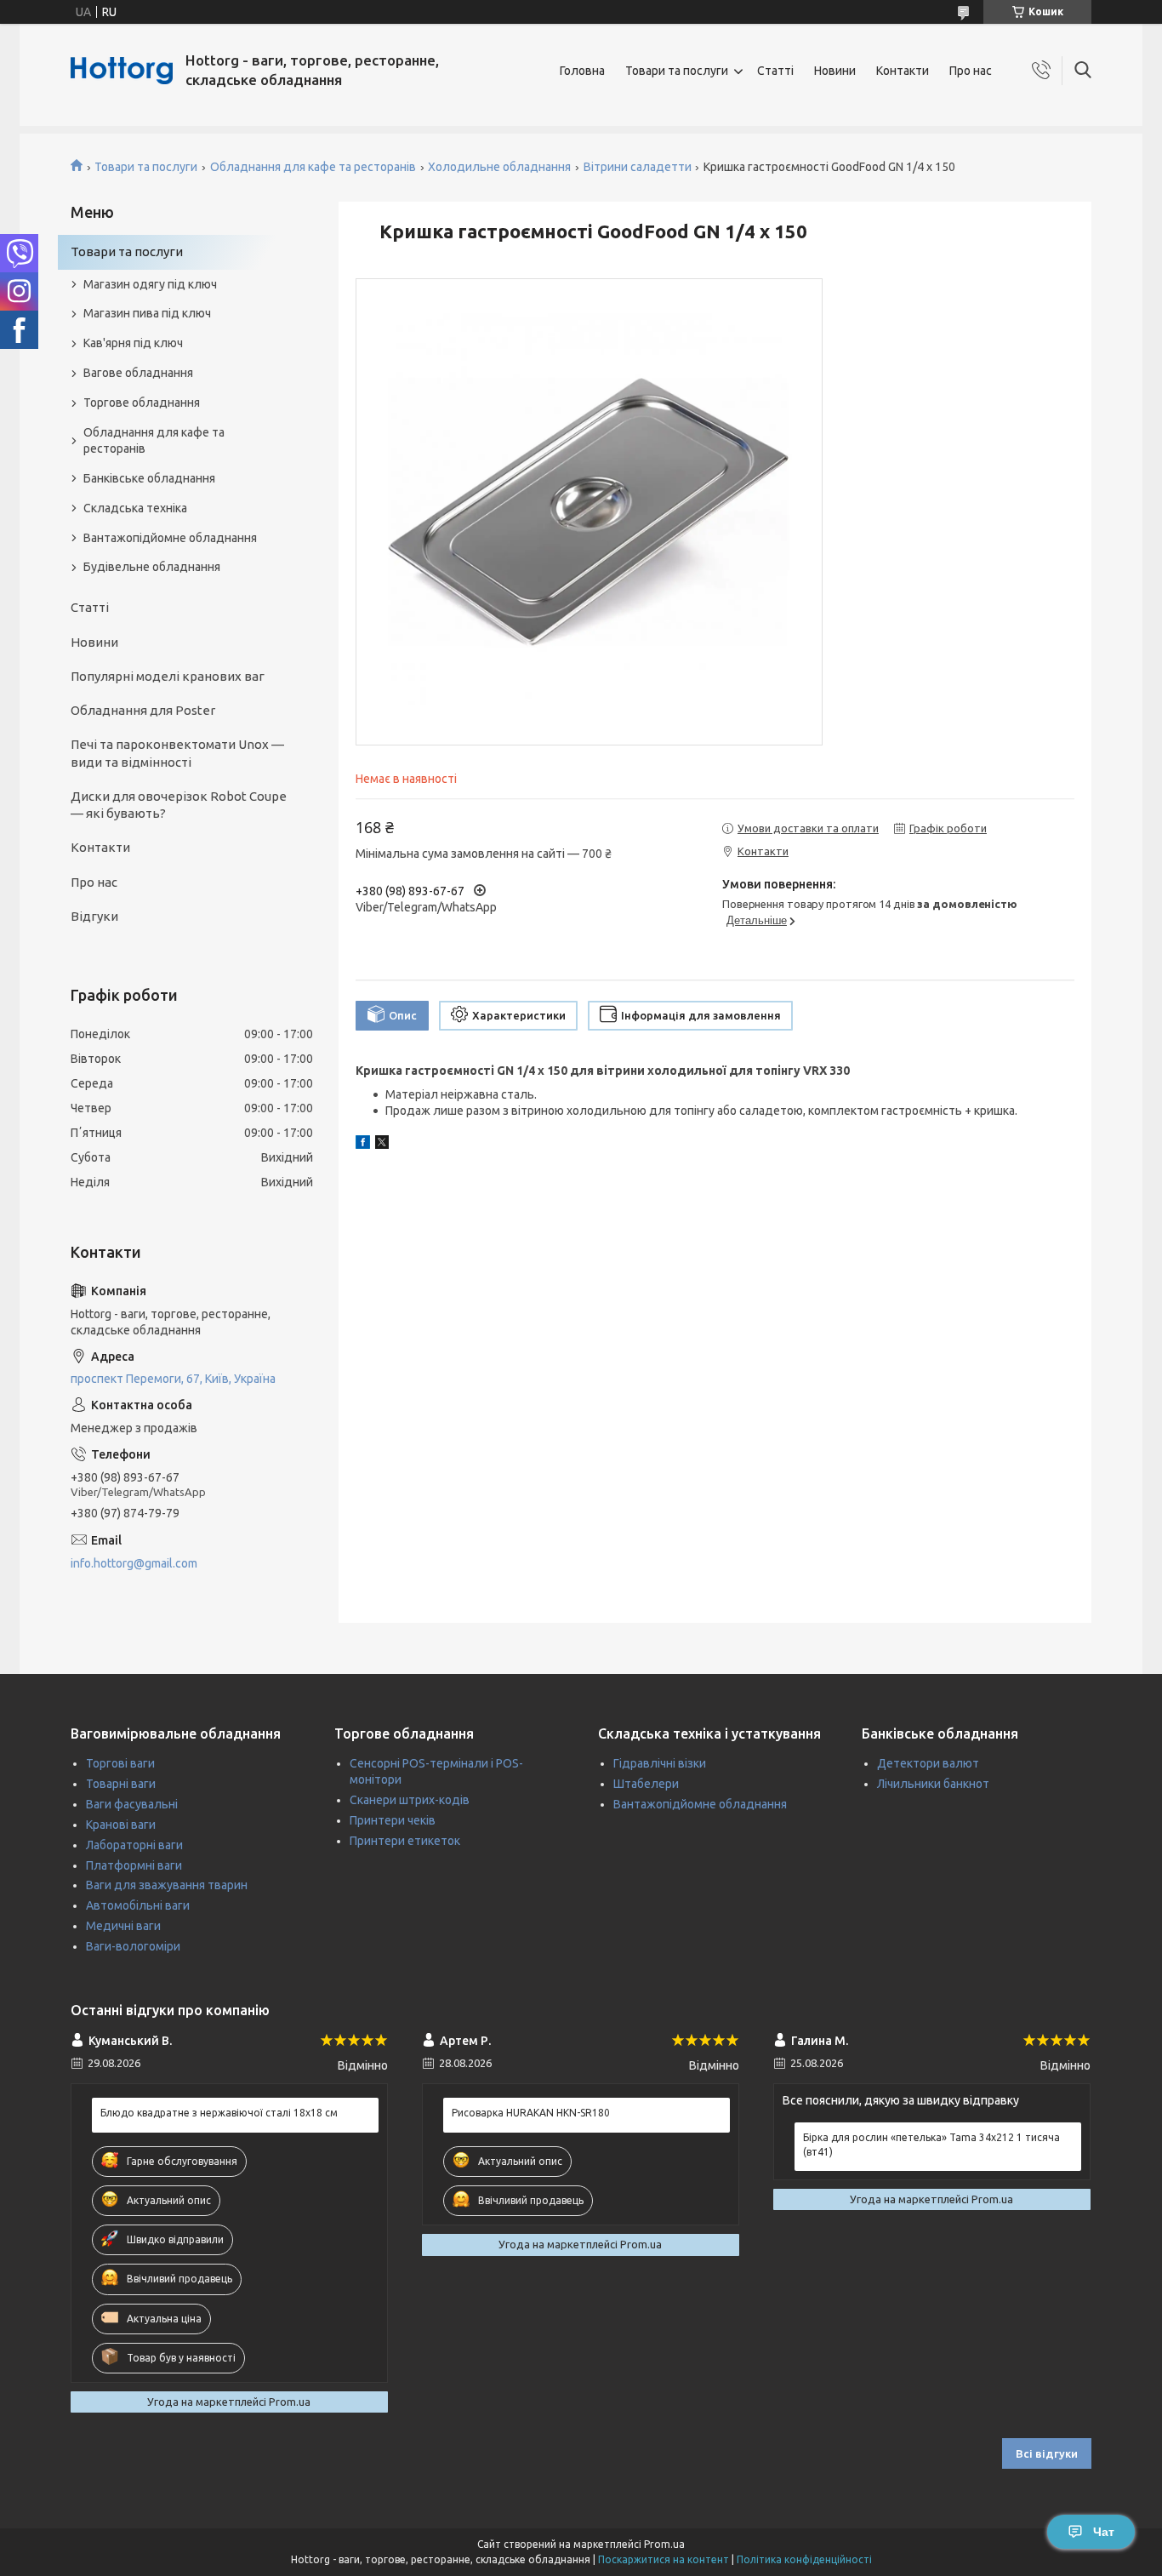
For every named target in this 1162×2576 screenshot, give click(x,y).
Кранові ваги (121, 1825)
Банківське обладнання (149, 478)
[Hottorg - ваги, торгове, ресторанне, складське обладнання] (122, 71)
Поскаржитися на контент (664, 2559)
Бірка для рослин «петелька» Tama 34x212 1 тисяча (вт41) (931, 2144)
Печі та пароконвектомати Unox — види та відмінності (177, 753)
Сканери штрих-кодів (410, 1800)
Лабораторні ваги (134, 1845)
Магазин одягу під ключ (150, 284)
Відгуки (94, 916)
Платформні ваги (134, 1865)
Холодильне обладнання (499, 167)
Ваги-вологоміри (133, 1946)
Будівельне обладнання (152, 567)
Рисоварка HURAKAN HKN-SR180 (531, 2113)
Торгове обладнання (142, 403)
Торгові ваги (120, 1763)
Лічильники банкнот (933, 1784)
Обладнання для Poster (143, 710)
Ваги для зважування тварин (167, 1885)
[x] (382, 1145)
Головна (582, 71)
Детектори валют (928, 1763)
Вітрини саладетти (638, 167)
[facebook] (363, 1145)
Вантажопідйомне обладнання (170, 538)
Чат (1104, 2532)
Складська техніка (135, 508)
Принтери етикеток (405, 1841)
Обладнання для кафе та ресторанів (313, 167)
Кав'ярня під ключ (133, 343)
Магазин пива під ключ (147, 313)
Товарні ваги (121, 1784)
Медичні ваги (123, 1926)
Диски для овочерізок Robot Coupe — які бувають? (179, 805)
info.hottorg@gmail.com (134, 1563)
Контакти (903, 71)
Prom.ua (664, 2544)
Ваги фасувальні (132, 1804)
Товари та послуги (677, 71)
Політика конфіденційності (804, 2559)
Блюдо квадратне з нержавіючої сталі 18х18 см (219, 2113)
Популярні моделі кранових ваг (168, 676)
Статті (775, 71)
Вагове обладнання (138, 373)
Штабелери (646, 1784)
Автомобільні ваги (138, 1905)
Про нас (971, 71)
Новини (835, 71)
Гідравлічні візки (660, 1763)
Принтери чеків (393, 1820)
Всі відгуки (1047, 2453)
